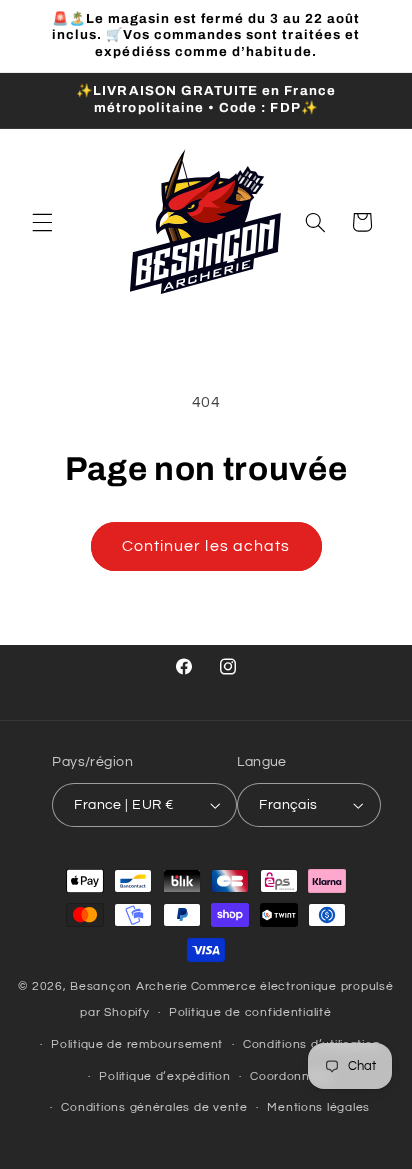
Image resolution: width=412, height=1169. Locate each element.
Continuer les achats (206, 546)
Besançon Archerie (129, 986)
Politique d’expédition (164, 1076)
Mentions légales (318, 1107)
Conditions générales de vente (154, 1107)
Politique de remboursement (137, 1044)
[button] (42, 222)
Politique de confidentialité (250, 1012)
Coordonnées (291, 1076)
